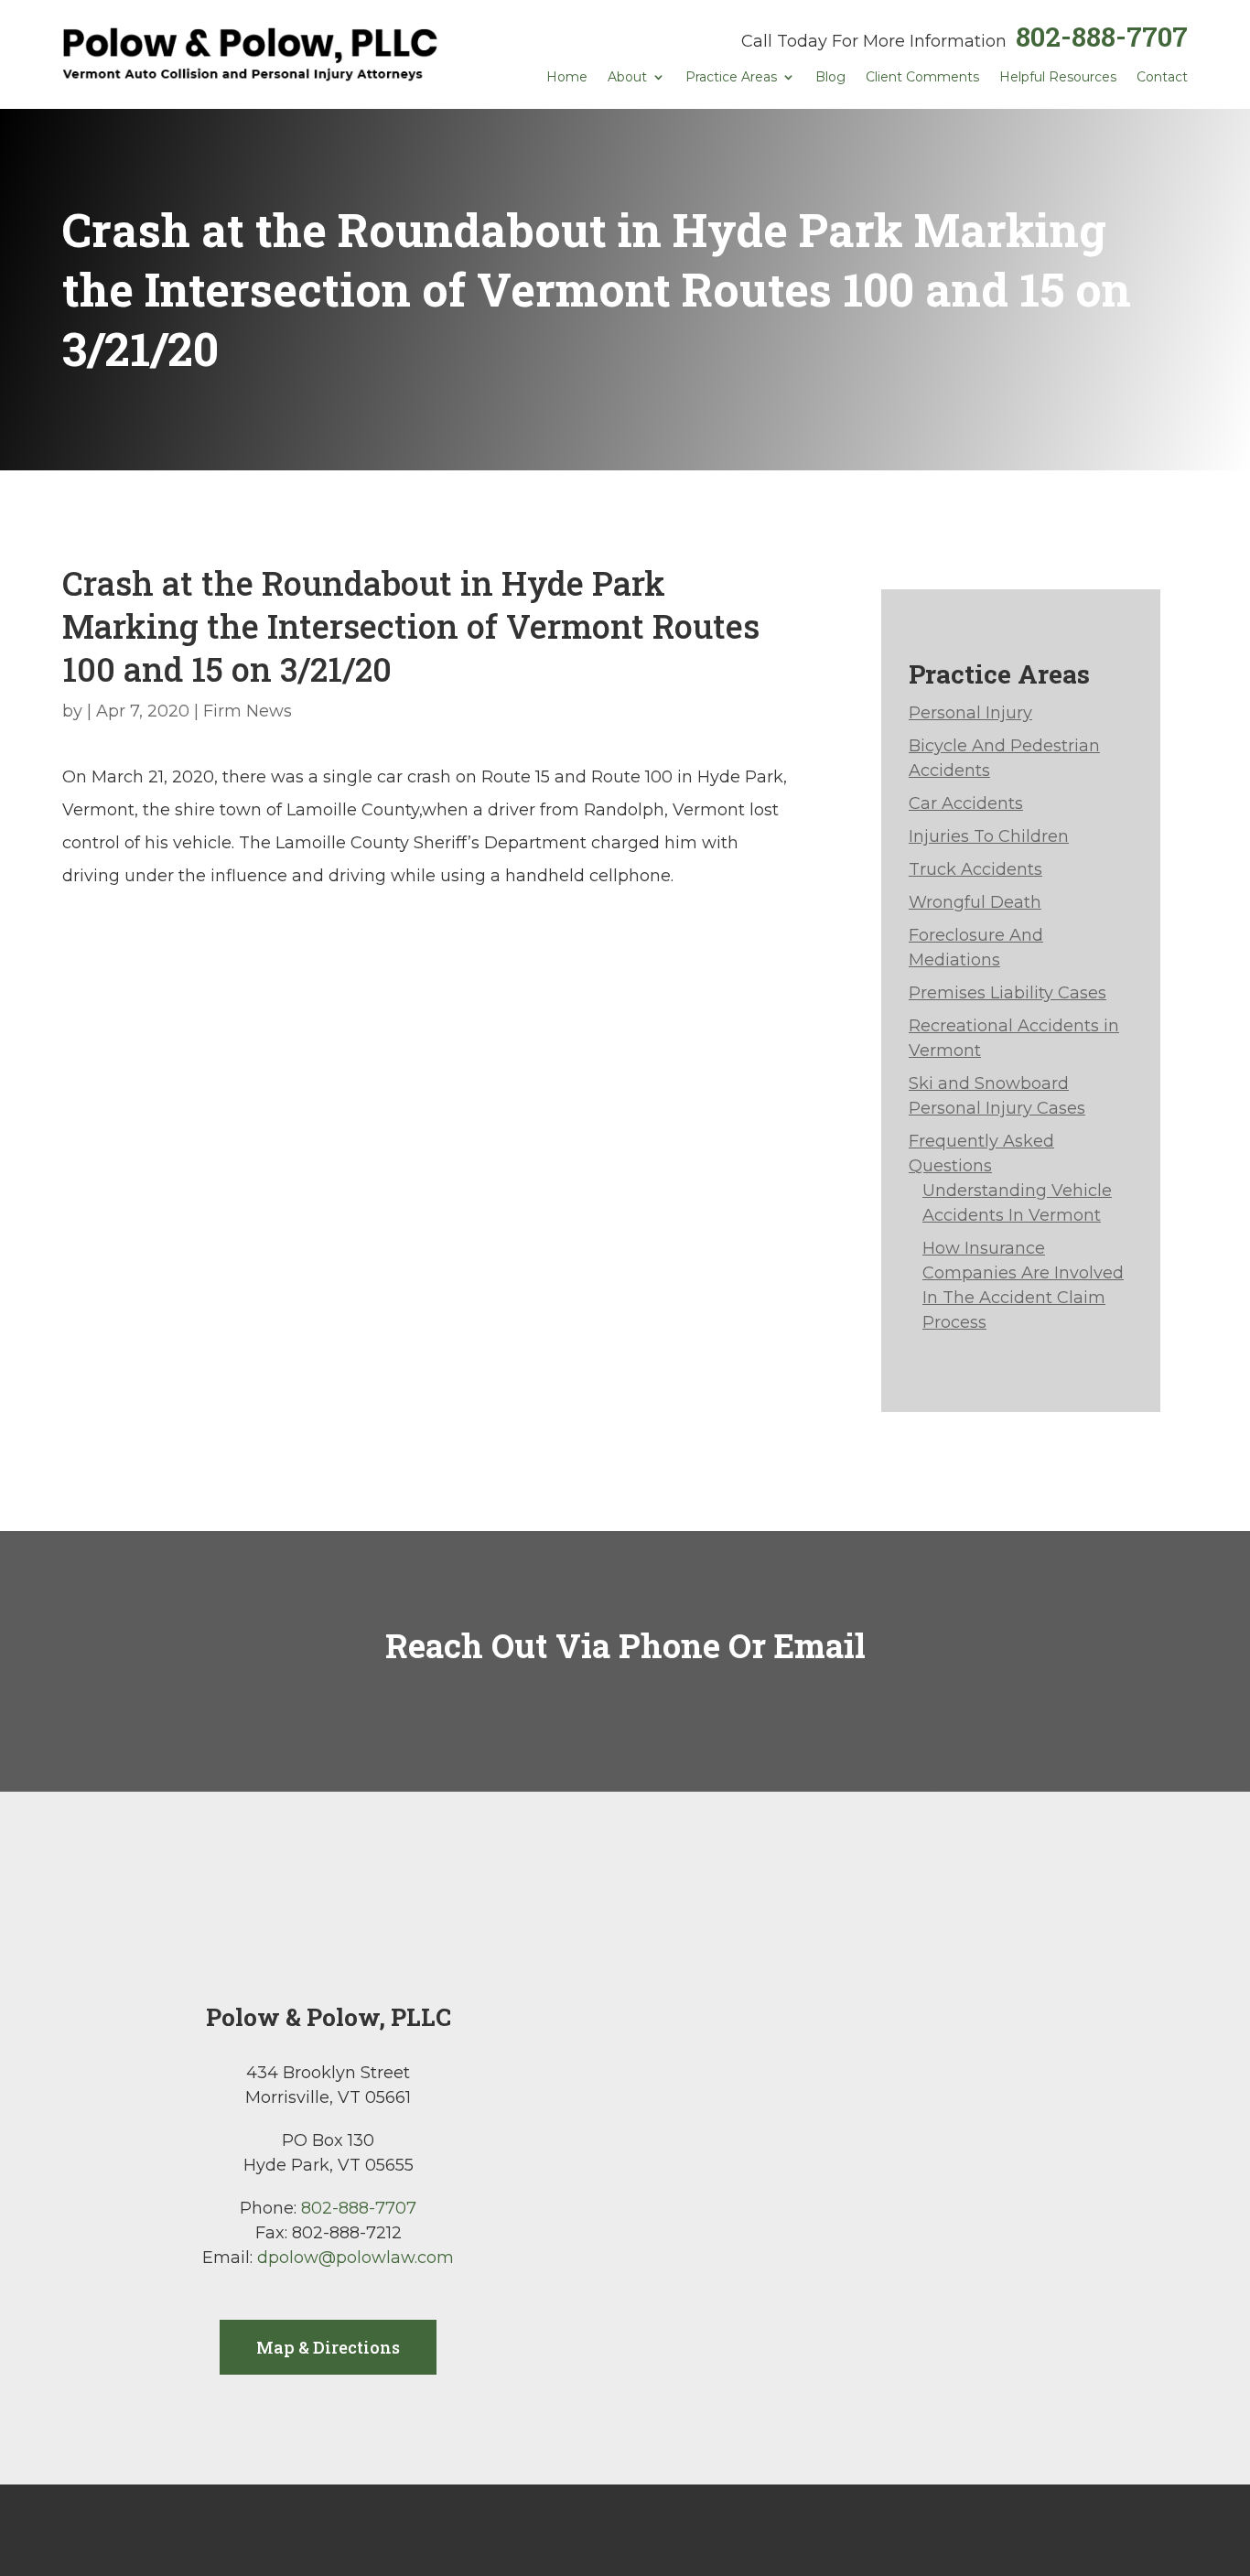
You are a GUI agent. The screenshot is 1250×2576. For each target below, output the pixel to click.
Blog (830, 78)
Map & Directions (328, 2347)
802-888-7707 (1102, 36)
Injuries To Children (989, 836)
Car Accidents (966, 803)
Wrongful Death (975, 902)
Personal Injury (970, 713)
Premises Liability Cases (1008, 993)
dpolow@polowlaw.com (356, 2258)
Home (567, 78)
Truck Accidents (975, 869)
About (627, 78)
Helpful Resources (1058, 78)
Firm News (248, 711)
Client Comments (922, 78)
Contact (1162, 78)
